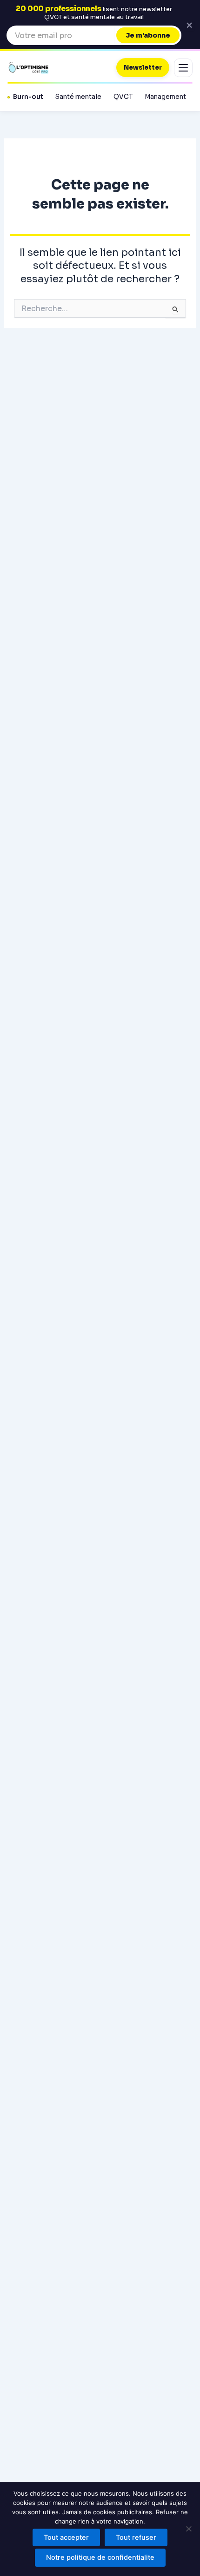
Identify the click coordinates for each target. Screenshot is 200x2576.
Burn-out (28, 97)
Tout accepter (66, 2537)
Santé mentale (78, 97)
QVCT (123, 97)
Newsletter (143, 68)
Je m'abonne (148, 35)
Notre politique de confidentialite (100, 2557)
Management (165, 97)
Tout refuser (136, 2537)
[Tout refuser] (188, 2529)
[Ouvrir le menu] (183, 68)
